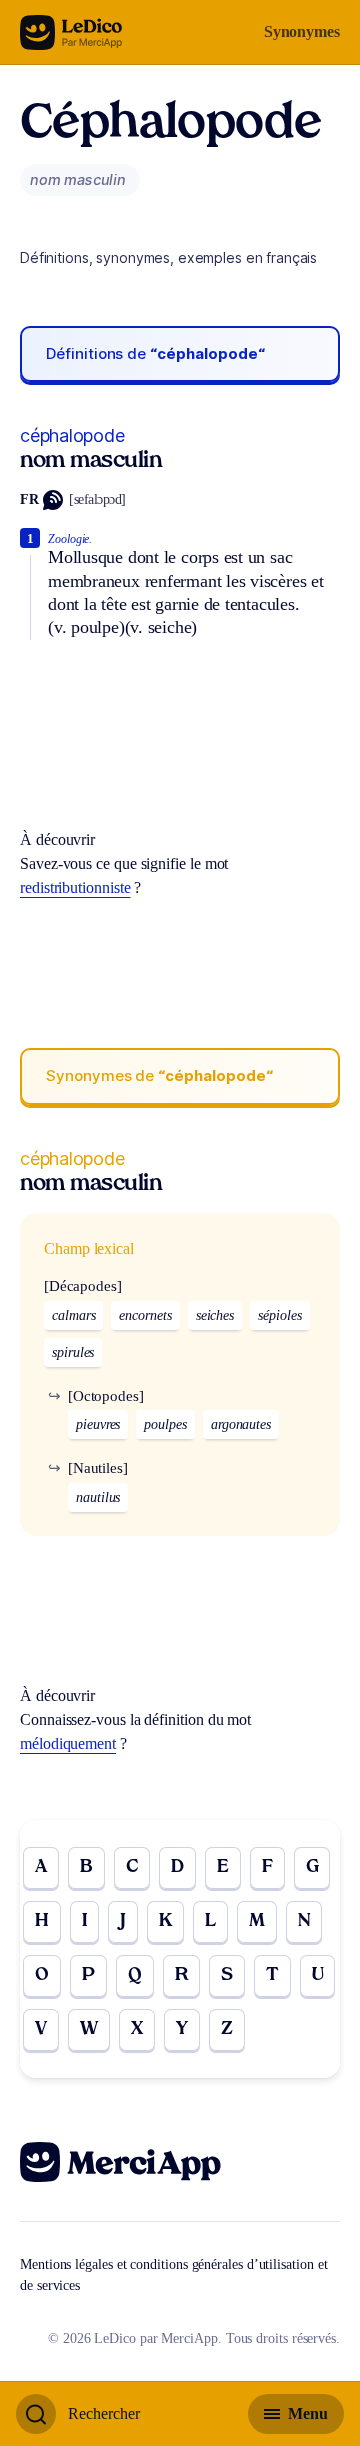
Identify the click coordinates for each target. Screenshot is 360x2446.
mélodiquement (68, 1743)
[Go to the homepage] (71, 32)
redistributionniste (75, 887)
